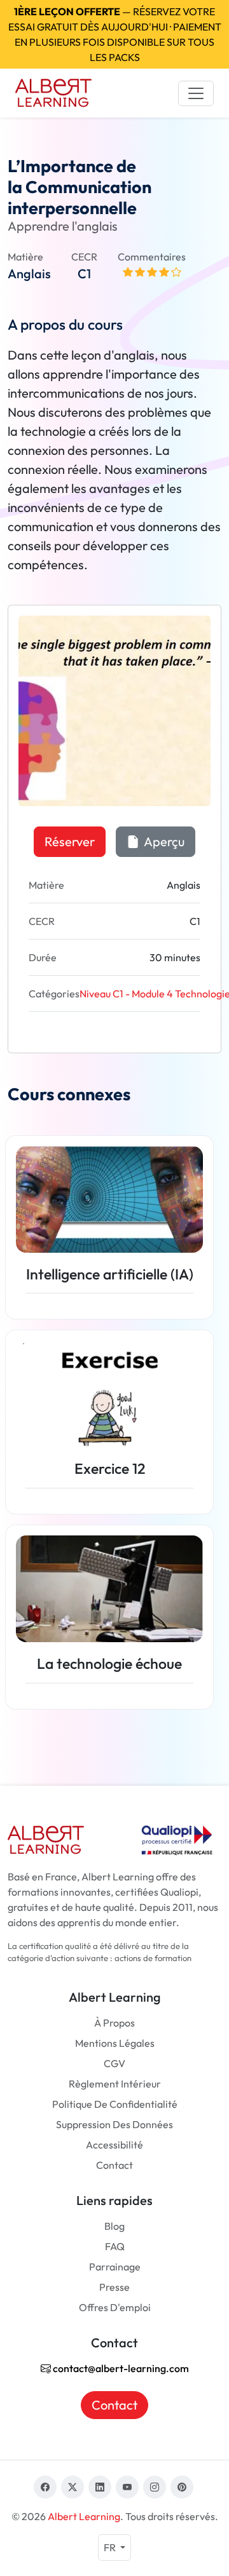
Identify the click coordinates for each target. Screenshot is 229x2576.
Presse (114, 2287)
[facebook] (45, 2487)
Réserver (70, 841)
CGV (114, 2063)
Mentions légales (115, 2043)
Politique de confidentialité (115, 2104)
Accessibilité (114, 2145)
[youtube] (127, 2487)
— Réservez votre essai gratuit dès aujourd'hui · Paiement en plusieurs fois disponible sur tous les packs (115, 34)
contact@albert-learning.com (120, 2368)
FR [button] (111, 2547)
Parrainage (115, 2267)
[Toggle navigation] (196, 93)
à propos (114, 2023)
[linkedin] (100, 2487)
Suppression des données (114, 2124)
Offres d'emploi (115, 2307)
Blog (114, 2226)
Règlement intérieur (115, 2084)
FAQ (115, 2246)
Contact (114, 2165)
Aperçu (163, 841)
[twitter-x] (73, 2487)
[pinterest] (182, 2487)
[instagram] (155, 2487)
